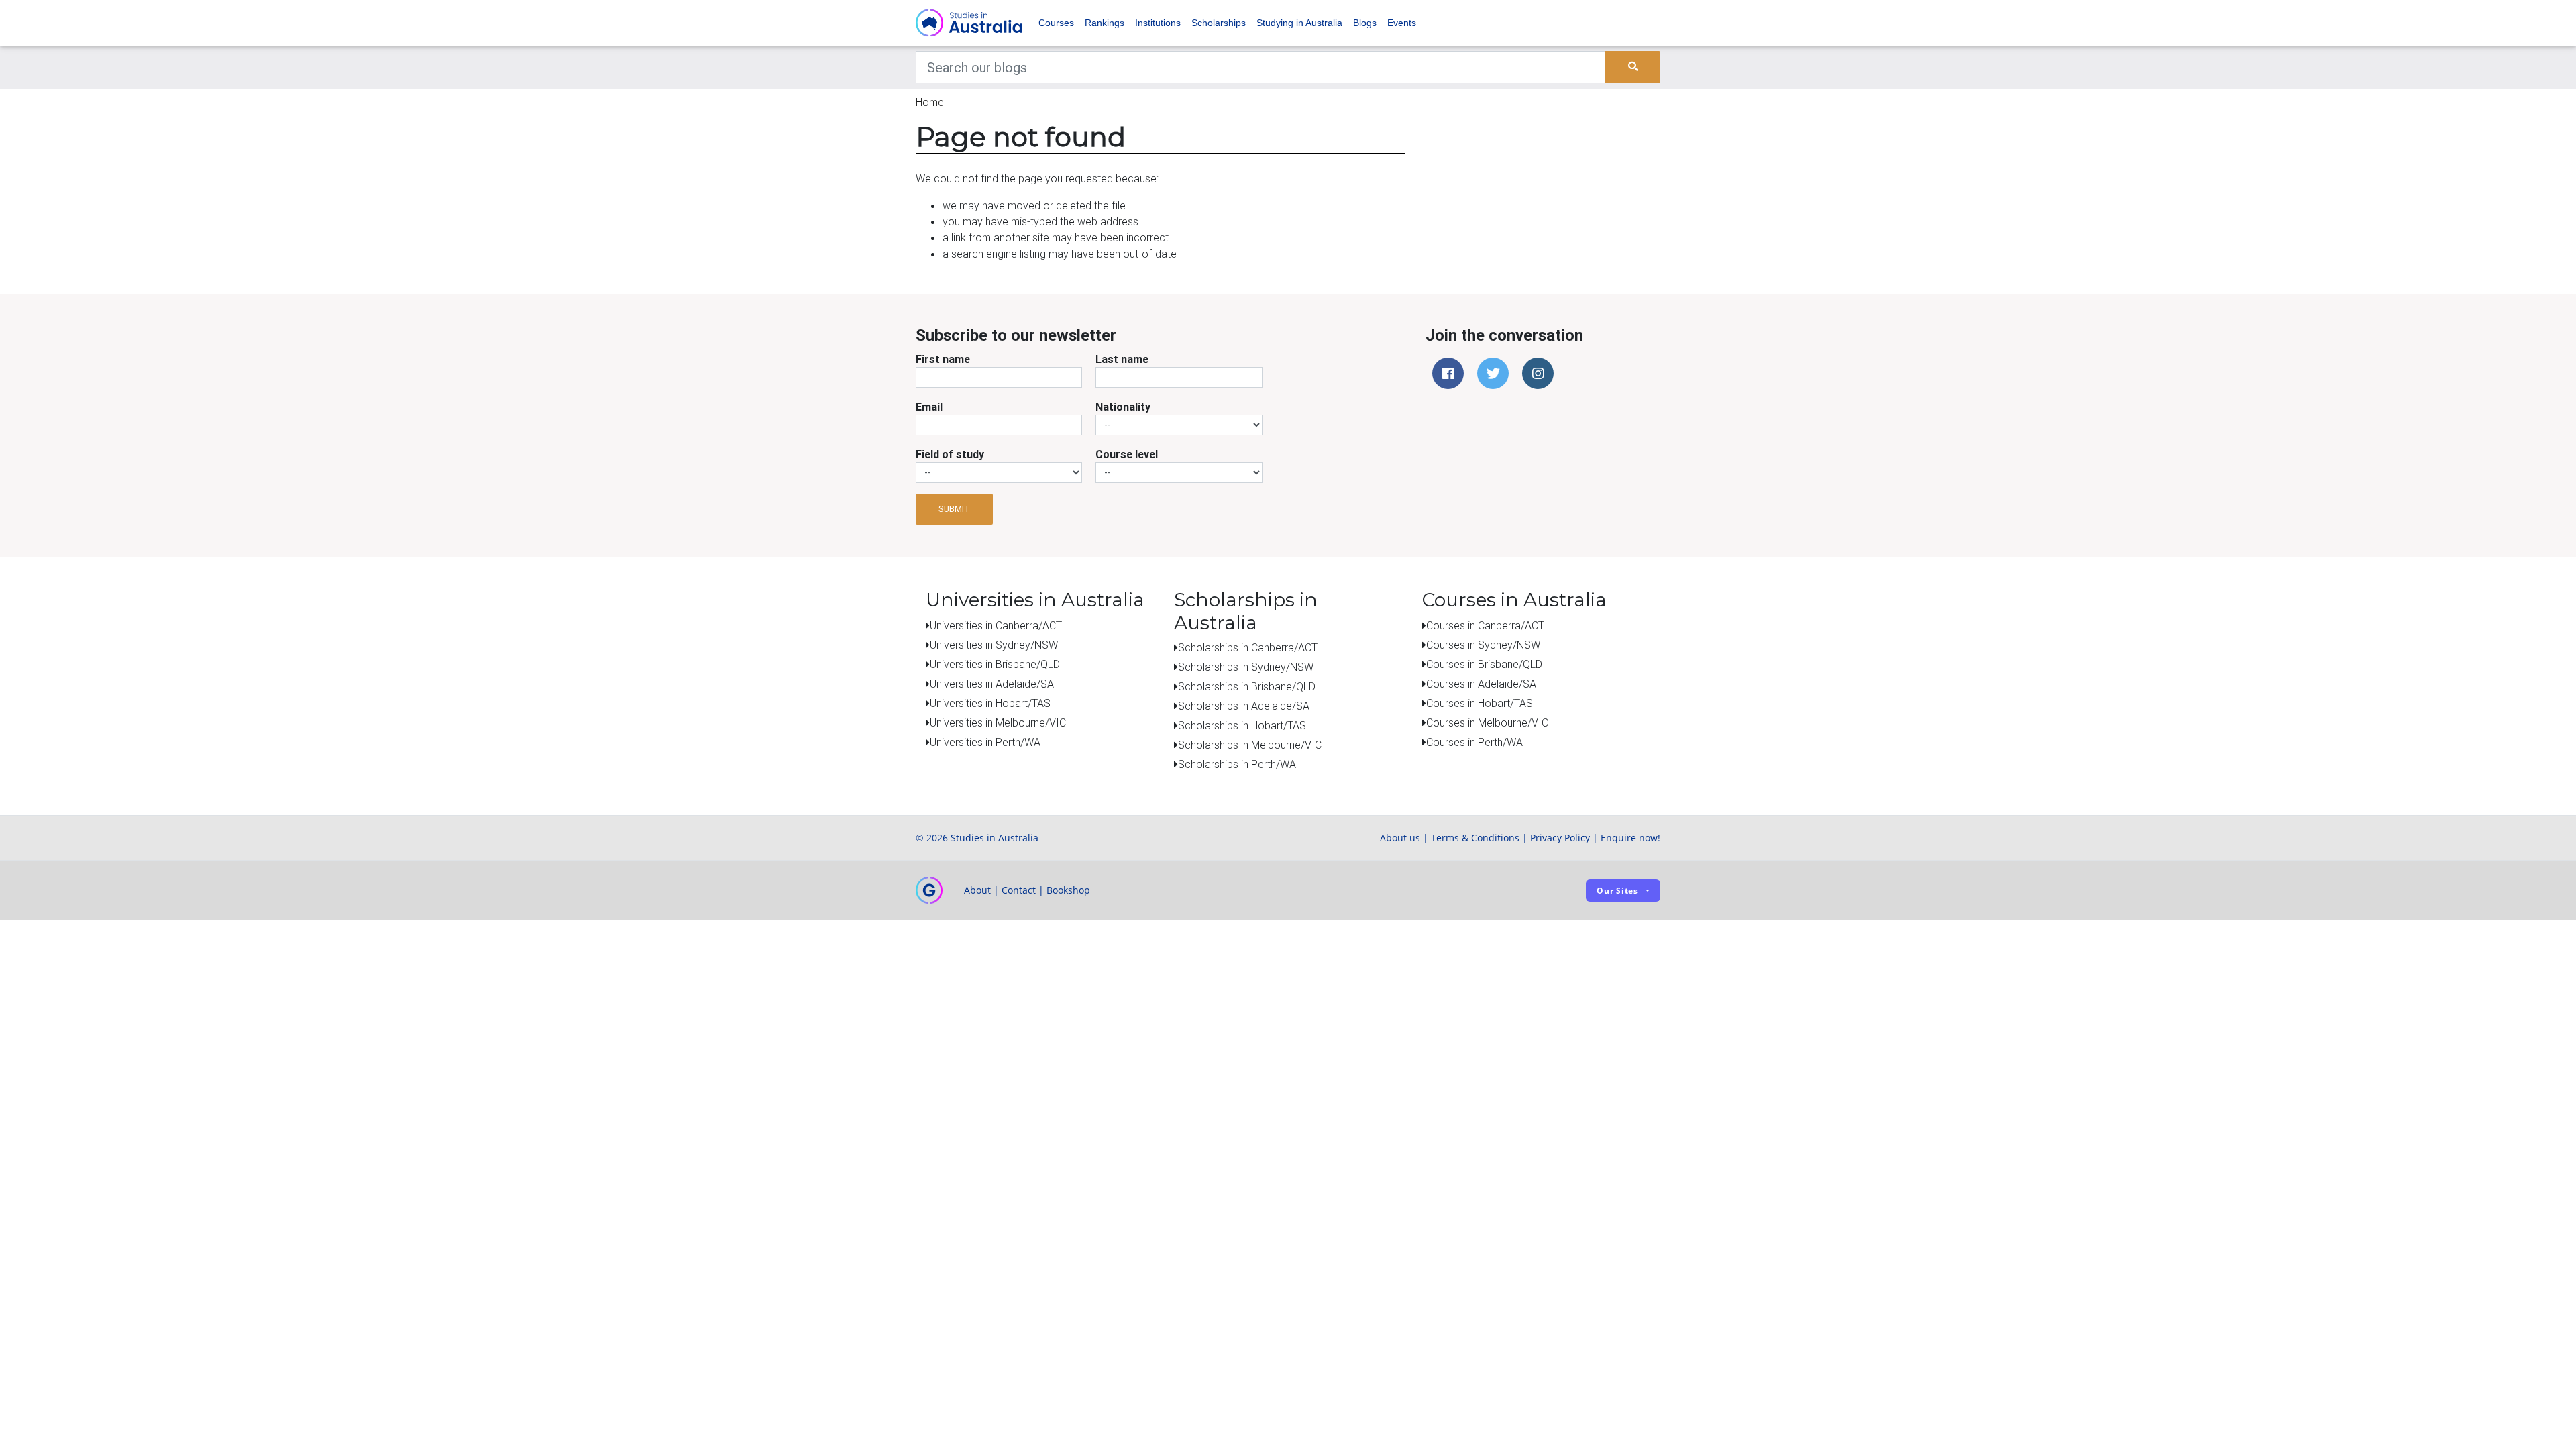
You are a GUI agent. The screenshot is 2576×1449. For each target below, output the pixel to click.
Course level (1127, 454)
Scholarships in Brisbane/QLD (1247, 686)
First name (943, 359)
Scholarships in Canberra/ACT (1248, 647)
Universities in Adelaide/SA (992, 684)
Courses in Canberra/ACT (1485, 625)
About (977, 890)
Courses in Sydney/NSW (1483, 645)
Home (930, 102)
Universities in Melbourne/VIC (998, 722)
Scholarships (1219, 23)
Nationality (1123, 407)
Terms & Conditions (1475, 838)
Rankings (1105, 23)
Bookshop (1068, 890)
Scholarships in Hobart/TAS (1242, 725)
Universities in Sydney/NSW (994, 645)
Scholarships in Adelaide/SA (1244, 706)
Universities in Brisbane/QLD (995, 664)
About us (1400, 838)
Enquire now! (1630, 838)
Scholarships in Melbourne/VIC (1250, 745)
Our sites (1617, 891)
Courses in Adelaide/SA (1481, 684)
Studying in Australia (1299, 23)
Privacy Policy (1560, 838)
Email (929, 407)
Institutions (1158, 23)
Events (1402, 23)
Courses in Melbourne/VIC (1487, 722)
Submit (954, 509)
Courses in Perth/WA (1474, 742)
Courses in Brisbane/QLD (1484, 664)
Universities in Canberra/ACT (996, 625)
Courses (1056, 23)
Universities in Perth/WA (985, 742)
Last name (1122, 359)
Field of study (950, 454)
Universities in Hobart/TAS (990, 703)
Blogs (1365, 23)
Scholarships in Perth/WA (1237, 764)
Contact (1019, 890)
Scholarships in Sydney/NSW (1246, 667)
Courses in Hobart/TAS (1480, 703)
